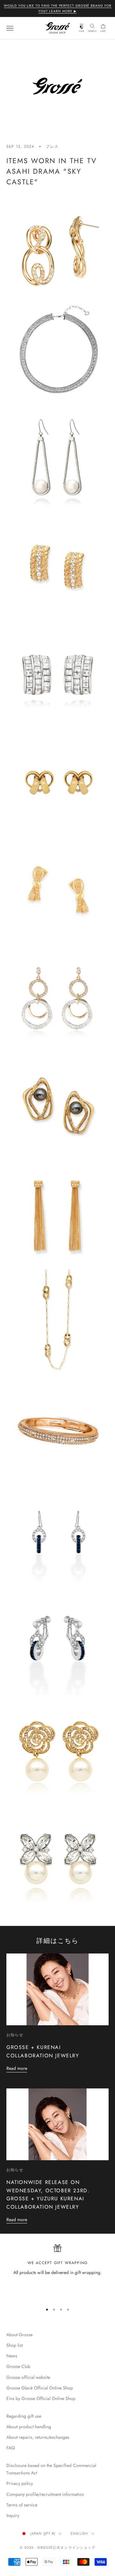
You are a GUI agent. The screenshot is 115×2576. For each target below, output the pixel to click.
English (79, 2533)
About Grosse (19, 2335)
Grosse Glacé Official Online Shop (40, 2388)
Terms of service (22, 2505)
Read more (17, 2068)
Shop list (15, 2345)
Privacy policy (20, 2483)
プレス (52, 146)
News (12, 2356)
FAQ (11, 2448)
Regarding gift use (24, 2416)
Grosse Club (18, 2366)
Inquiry (13, 2515)
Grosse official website (28, 2377)
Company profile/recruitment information (45, 2494)
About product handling (29, 2427)
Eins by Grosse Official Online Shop (41, 2398)
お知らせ (15, 2035)
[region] (57, 2271)
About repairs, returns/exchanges (38, 2437)
